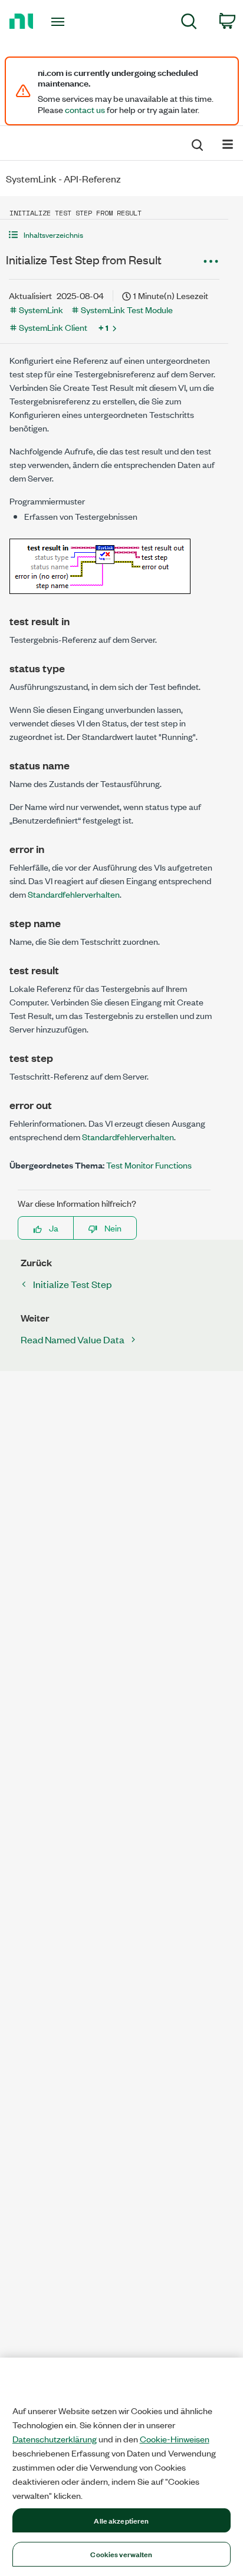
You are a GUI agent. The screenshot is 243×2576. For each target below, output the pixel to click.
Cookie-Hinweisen (175, 2439)
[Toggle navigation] (60, 22)
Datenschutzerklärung (55, 2439)
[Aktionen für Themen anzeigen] (211, 261)
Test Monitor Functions (149, 1165)
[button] (114, 235)
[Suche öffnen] (196, 143)
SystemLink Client (53, 327)
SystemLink (41, 309)
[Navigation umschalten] (228, 143)
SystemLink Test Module (127, 309)
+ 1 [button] (104, 327)
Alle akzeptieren (121, 2520)
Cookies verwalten (121, 2554)
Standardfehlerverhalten (74, 894)
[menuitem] (189, 23)
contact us (85, 109)
